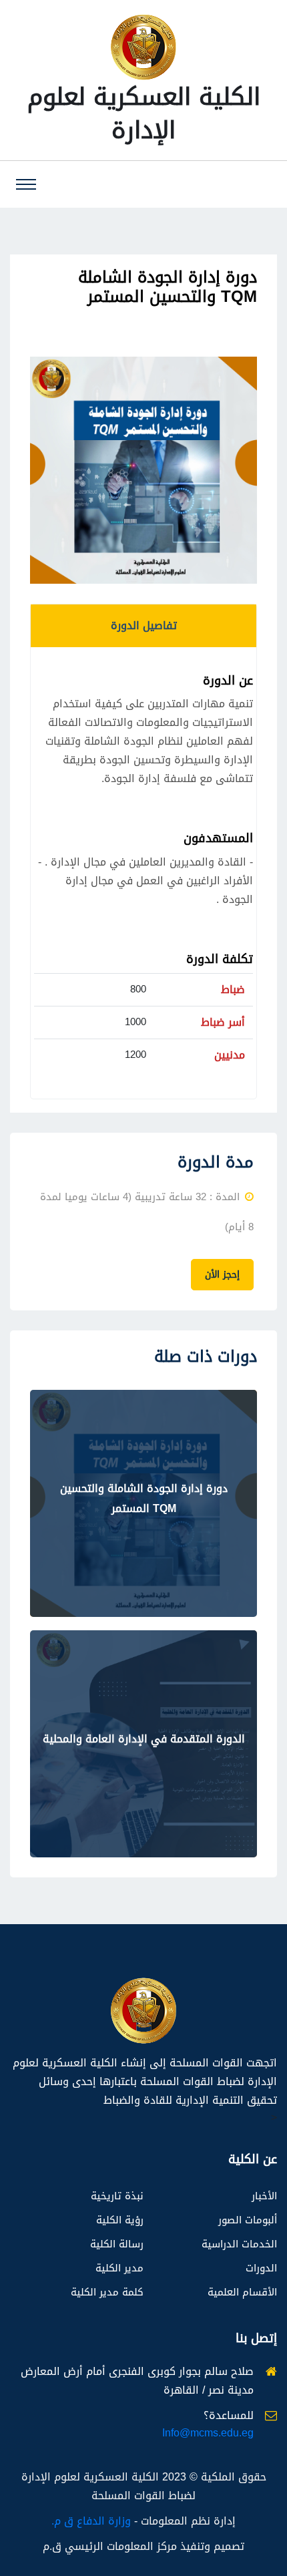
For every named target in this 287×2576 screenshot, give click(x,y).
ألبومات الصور (248, 2220)
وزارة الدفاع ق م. (91, 2521)
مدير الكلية (119, 2268)
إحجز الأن (222, 1275)
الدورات (261, 2268)
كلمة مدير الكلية (107, 2292)
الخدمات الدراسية (239, 2244)
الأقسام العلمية (242, 2292)
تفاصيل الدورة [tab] (144, 625)
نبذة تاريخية (117, 2196)
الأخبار (264, 2196)
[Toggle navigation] (26, 184)
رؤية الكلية (120, 2220)
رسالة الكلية (117, 2244)
